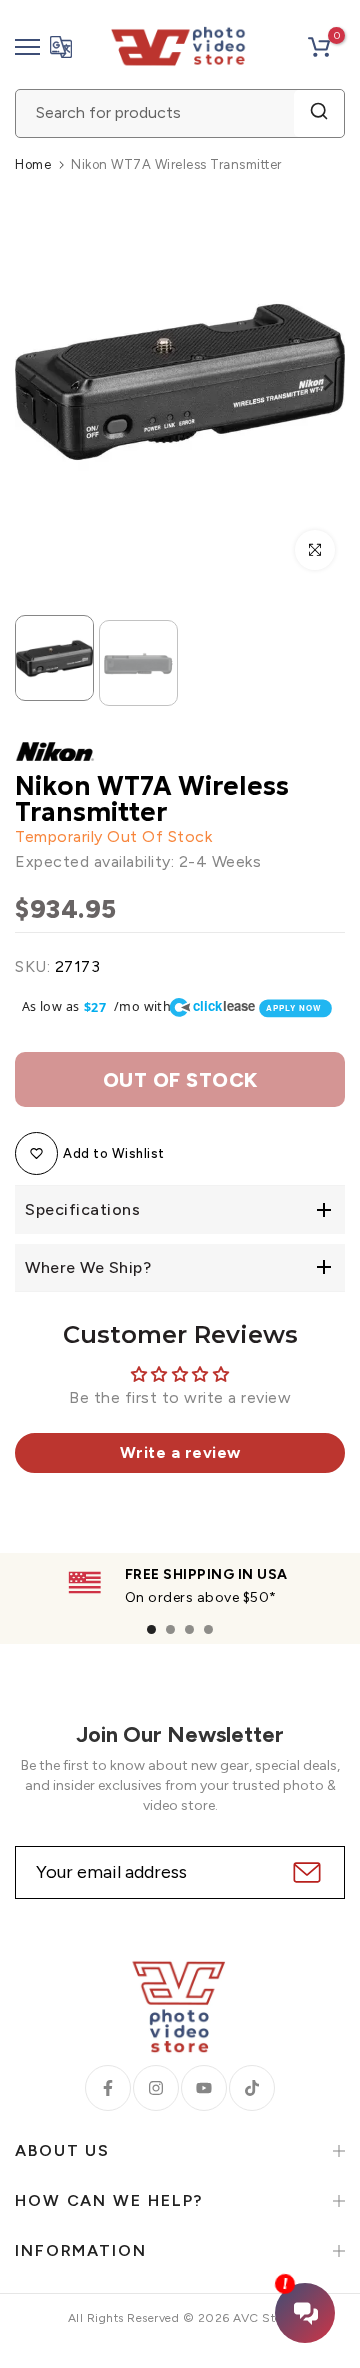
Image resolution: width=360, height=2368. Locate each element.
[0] (319, 47)
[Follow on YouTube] (204, 2088)
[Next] (315, 382)
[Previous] (45, 382)
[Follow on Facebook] (108, 2088)
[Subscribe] (304, 1872)
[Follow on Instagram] (156, 2088)
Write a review (180, 1452)
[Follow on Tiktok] (252, 2088)
